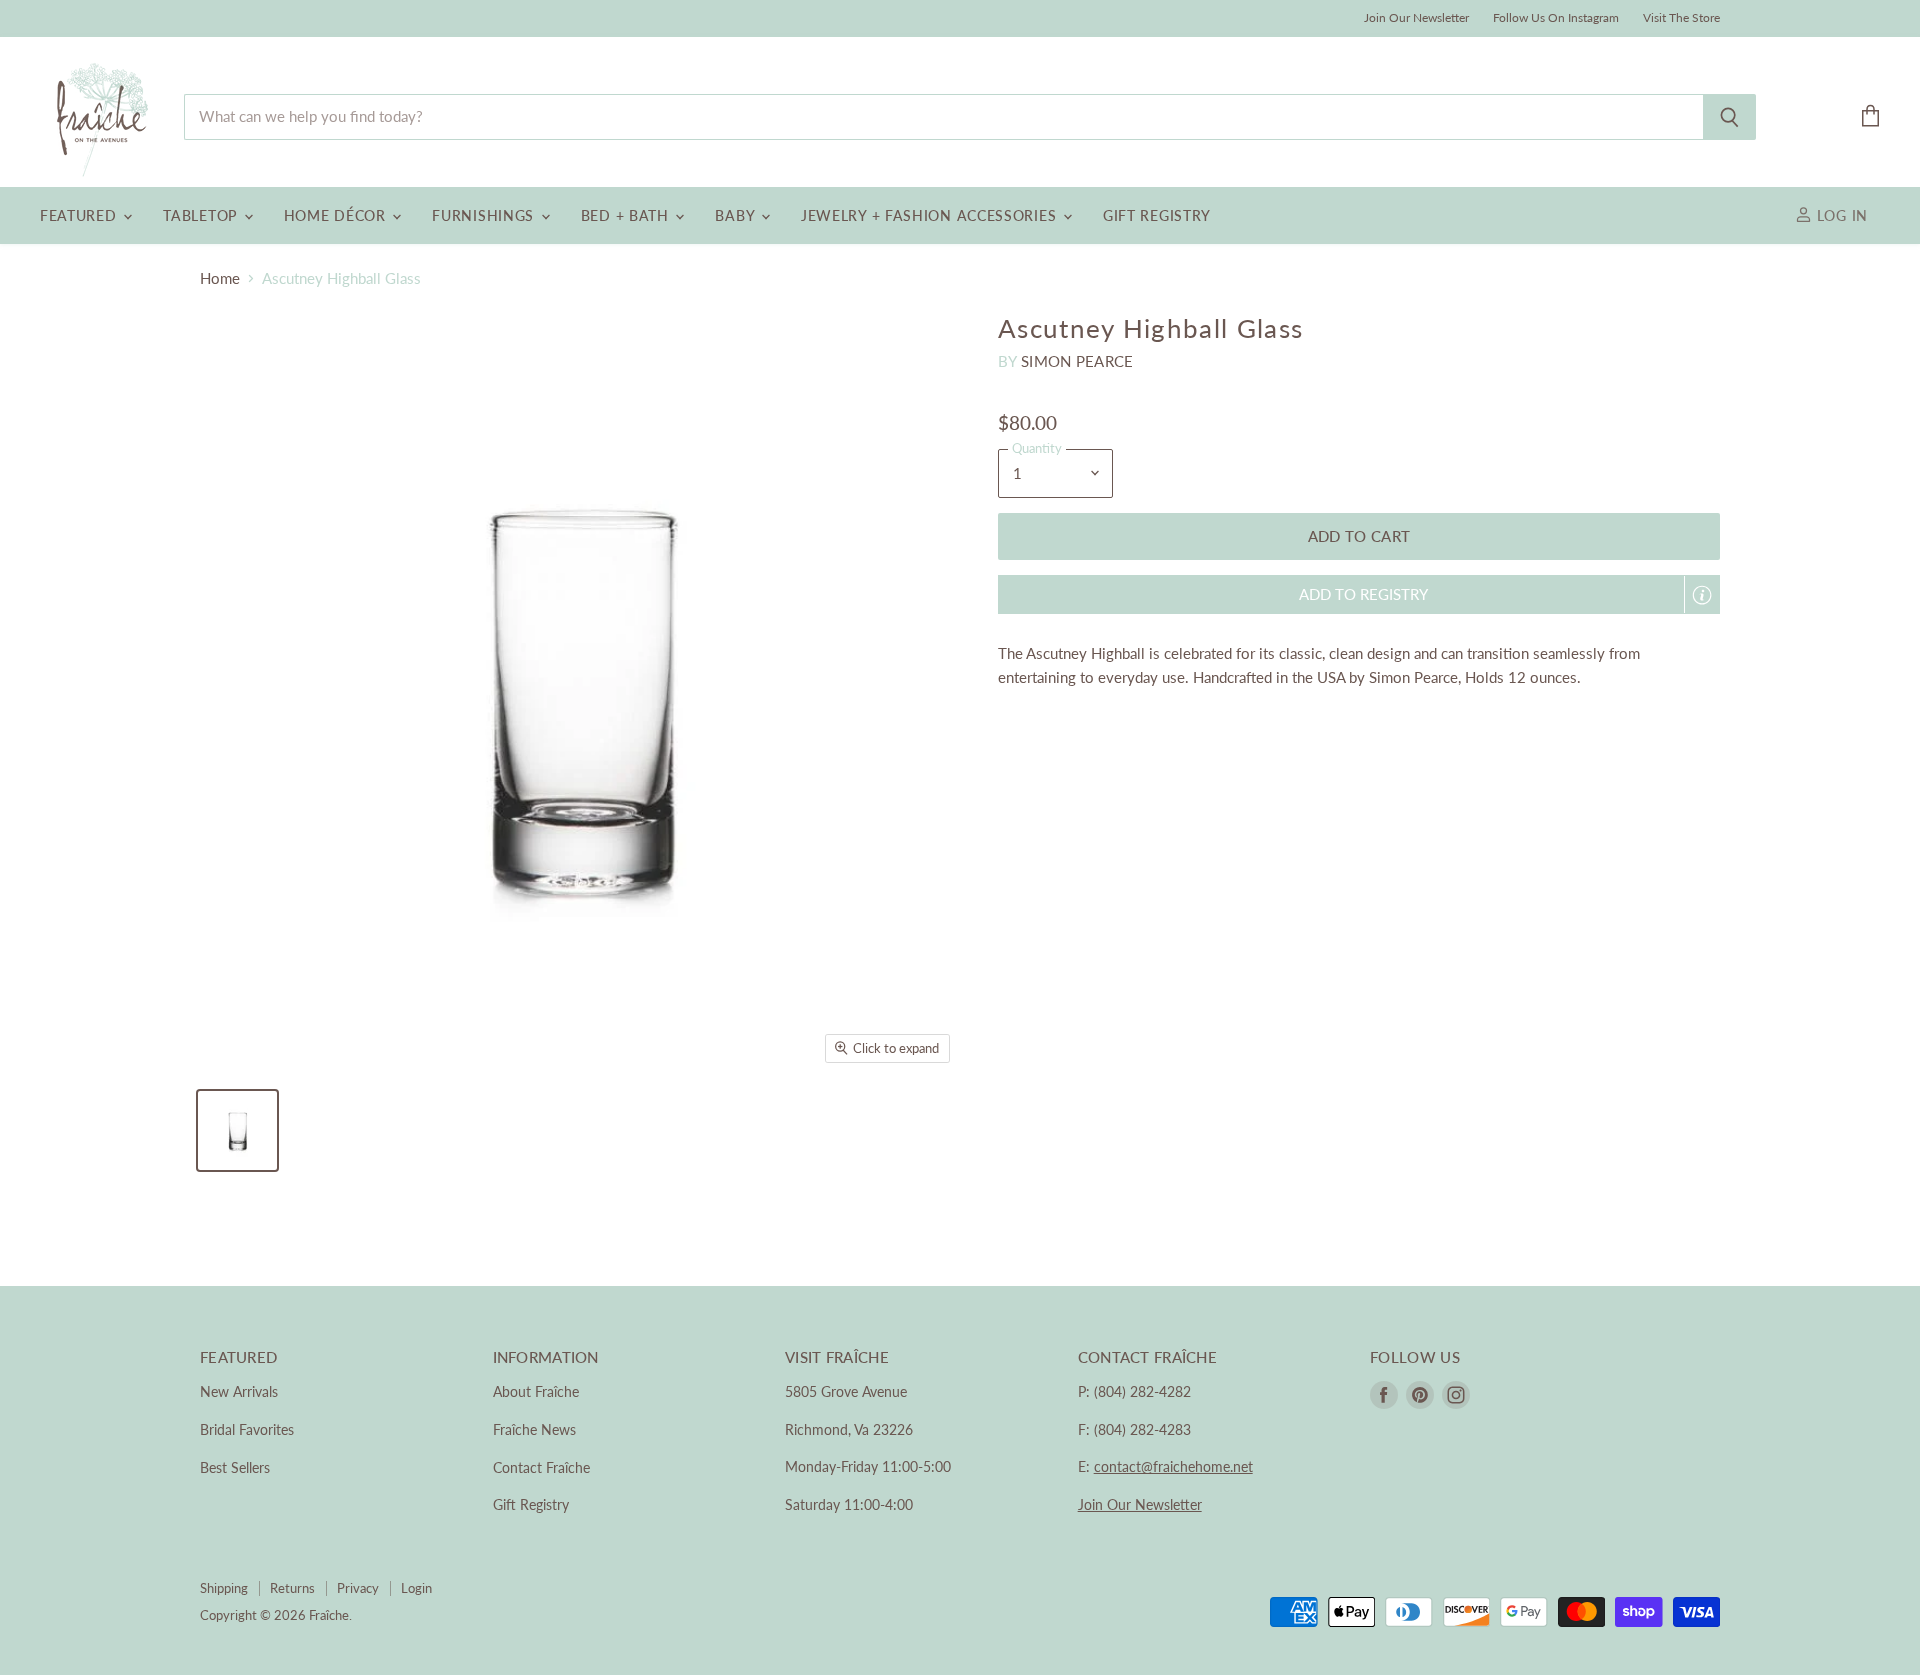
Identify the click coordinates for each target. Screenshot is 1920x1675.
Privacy (358, 1588)
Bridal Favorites (247, 1429)
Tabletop (202, 215)
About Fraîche (536, 1391)
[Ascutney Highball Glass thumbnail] (237, 1130)
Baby (737, 215)
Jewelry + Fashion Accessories (931, 215)
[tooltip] (1702, 595)
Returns (292, 1588)
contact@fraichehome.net (1173, 1466)
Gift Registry (1157, 215)
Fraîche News (534, 1429)
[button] (1359, 594)
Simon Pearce (1077, 361)
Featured (80, 215)
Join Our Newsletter (1416, 18)
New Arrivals (239, 1391)
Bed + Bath (627, 215)
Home (220, 278)
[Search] (1729, 117)
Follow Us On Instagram (1556, 18)
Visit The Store (1681, 18)
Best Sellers (235, 1467)
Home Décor (337, 215)
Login (416, 1588)
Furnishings (485, 215)
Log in (1840, 215)
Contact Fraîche (541, 1467)
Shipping (224, 1588)
